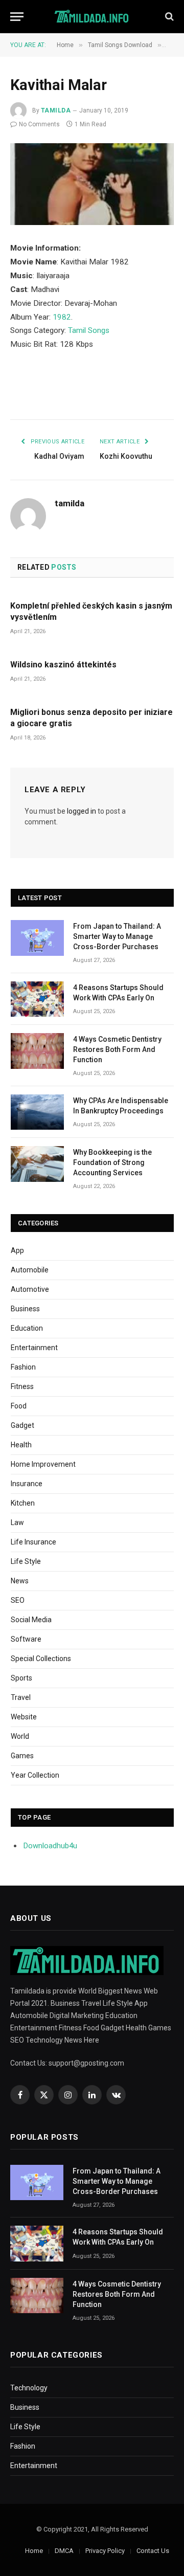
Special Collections (41, 1659)
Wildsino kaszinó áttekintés (63, 665)
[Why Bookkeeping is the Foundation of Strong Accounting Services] (37, 1164)
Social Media (31, 1620)
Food (19, 1406)
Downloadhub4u (50, 1846)
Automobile (30, 1270)
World (20, 1736)
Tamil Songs (89, 330)
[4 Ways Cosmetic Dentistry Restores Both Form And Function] (37, 1051)
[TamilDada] (92, 17)
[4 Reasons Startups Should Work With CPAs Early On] (37, 999)
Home (34, 2551)
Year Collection (35, 1775)
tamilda (56, 110)
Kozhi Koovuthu (126, 456)
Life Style (26, 1561)
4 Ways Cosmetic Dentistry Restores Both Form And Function (117, 1049)
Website (24, 1717)
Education (27, 1328)
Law (17, 1522)
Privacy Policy (105, 2551)
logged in (82, 811)
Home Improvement (43, 1464)
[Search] (168, 17)
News (20, 1581)
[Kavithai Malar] (92, 184)
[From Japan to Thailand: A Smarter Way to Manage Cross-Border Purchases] (37, 938)
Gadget (22, 1425)
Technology (29, 2388)
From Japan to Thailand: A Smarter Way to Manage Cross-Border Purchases (117, 936)
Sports (21, 1678)
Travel (21, 1697)
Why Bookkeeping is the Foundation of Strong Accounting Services (112, 1162)
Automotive (30, 1289)
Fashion (23, 1367)
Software (26, 1639)
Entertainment (34, 1348)
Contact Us (153, 2551)
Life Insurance (33, 1542)
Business (25, 1309)
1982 (62, 317)
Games (22, 1756)
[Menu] (17, 17)
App (17, 1250)
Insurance (27, 1484)
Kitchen (23, 1503)
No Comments (39, 124)
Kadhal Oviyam (59, 456)
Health (21, 1445)
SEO (18, 1600)
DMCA (64, 2551)
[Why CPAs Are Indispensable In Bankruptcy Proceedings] (37, 1112)
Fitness (22, 1386)
